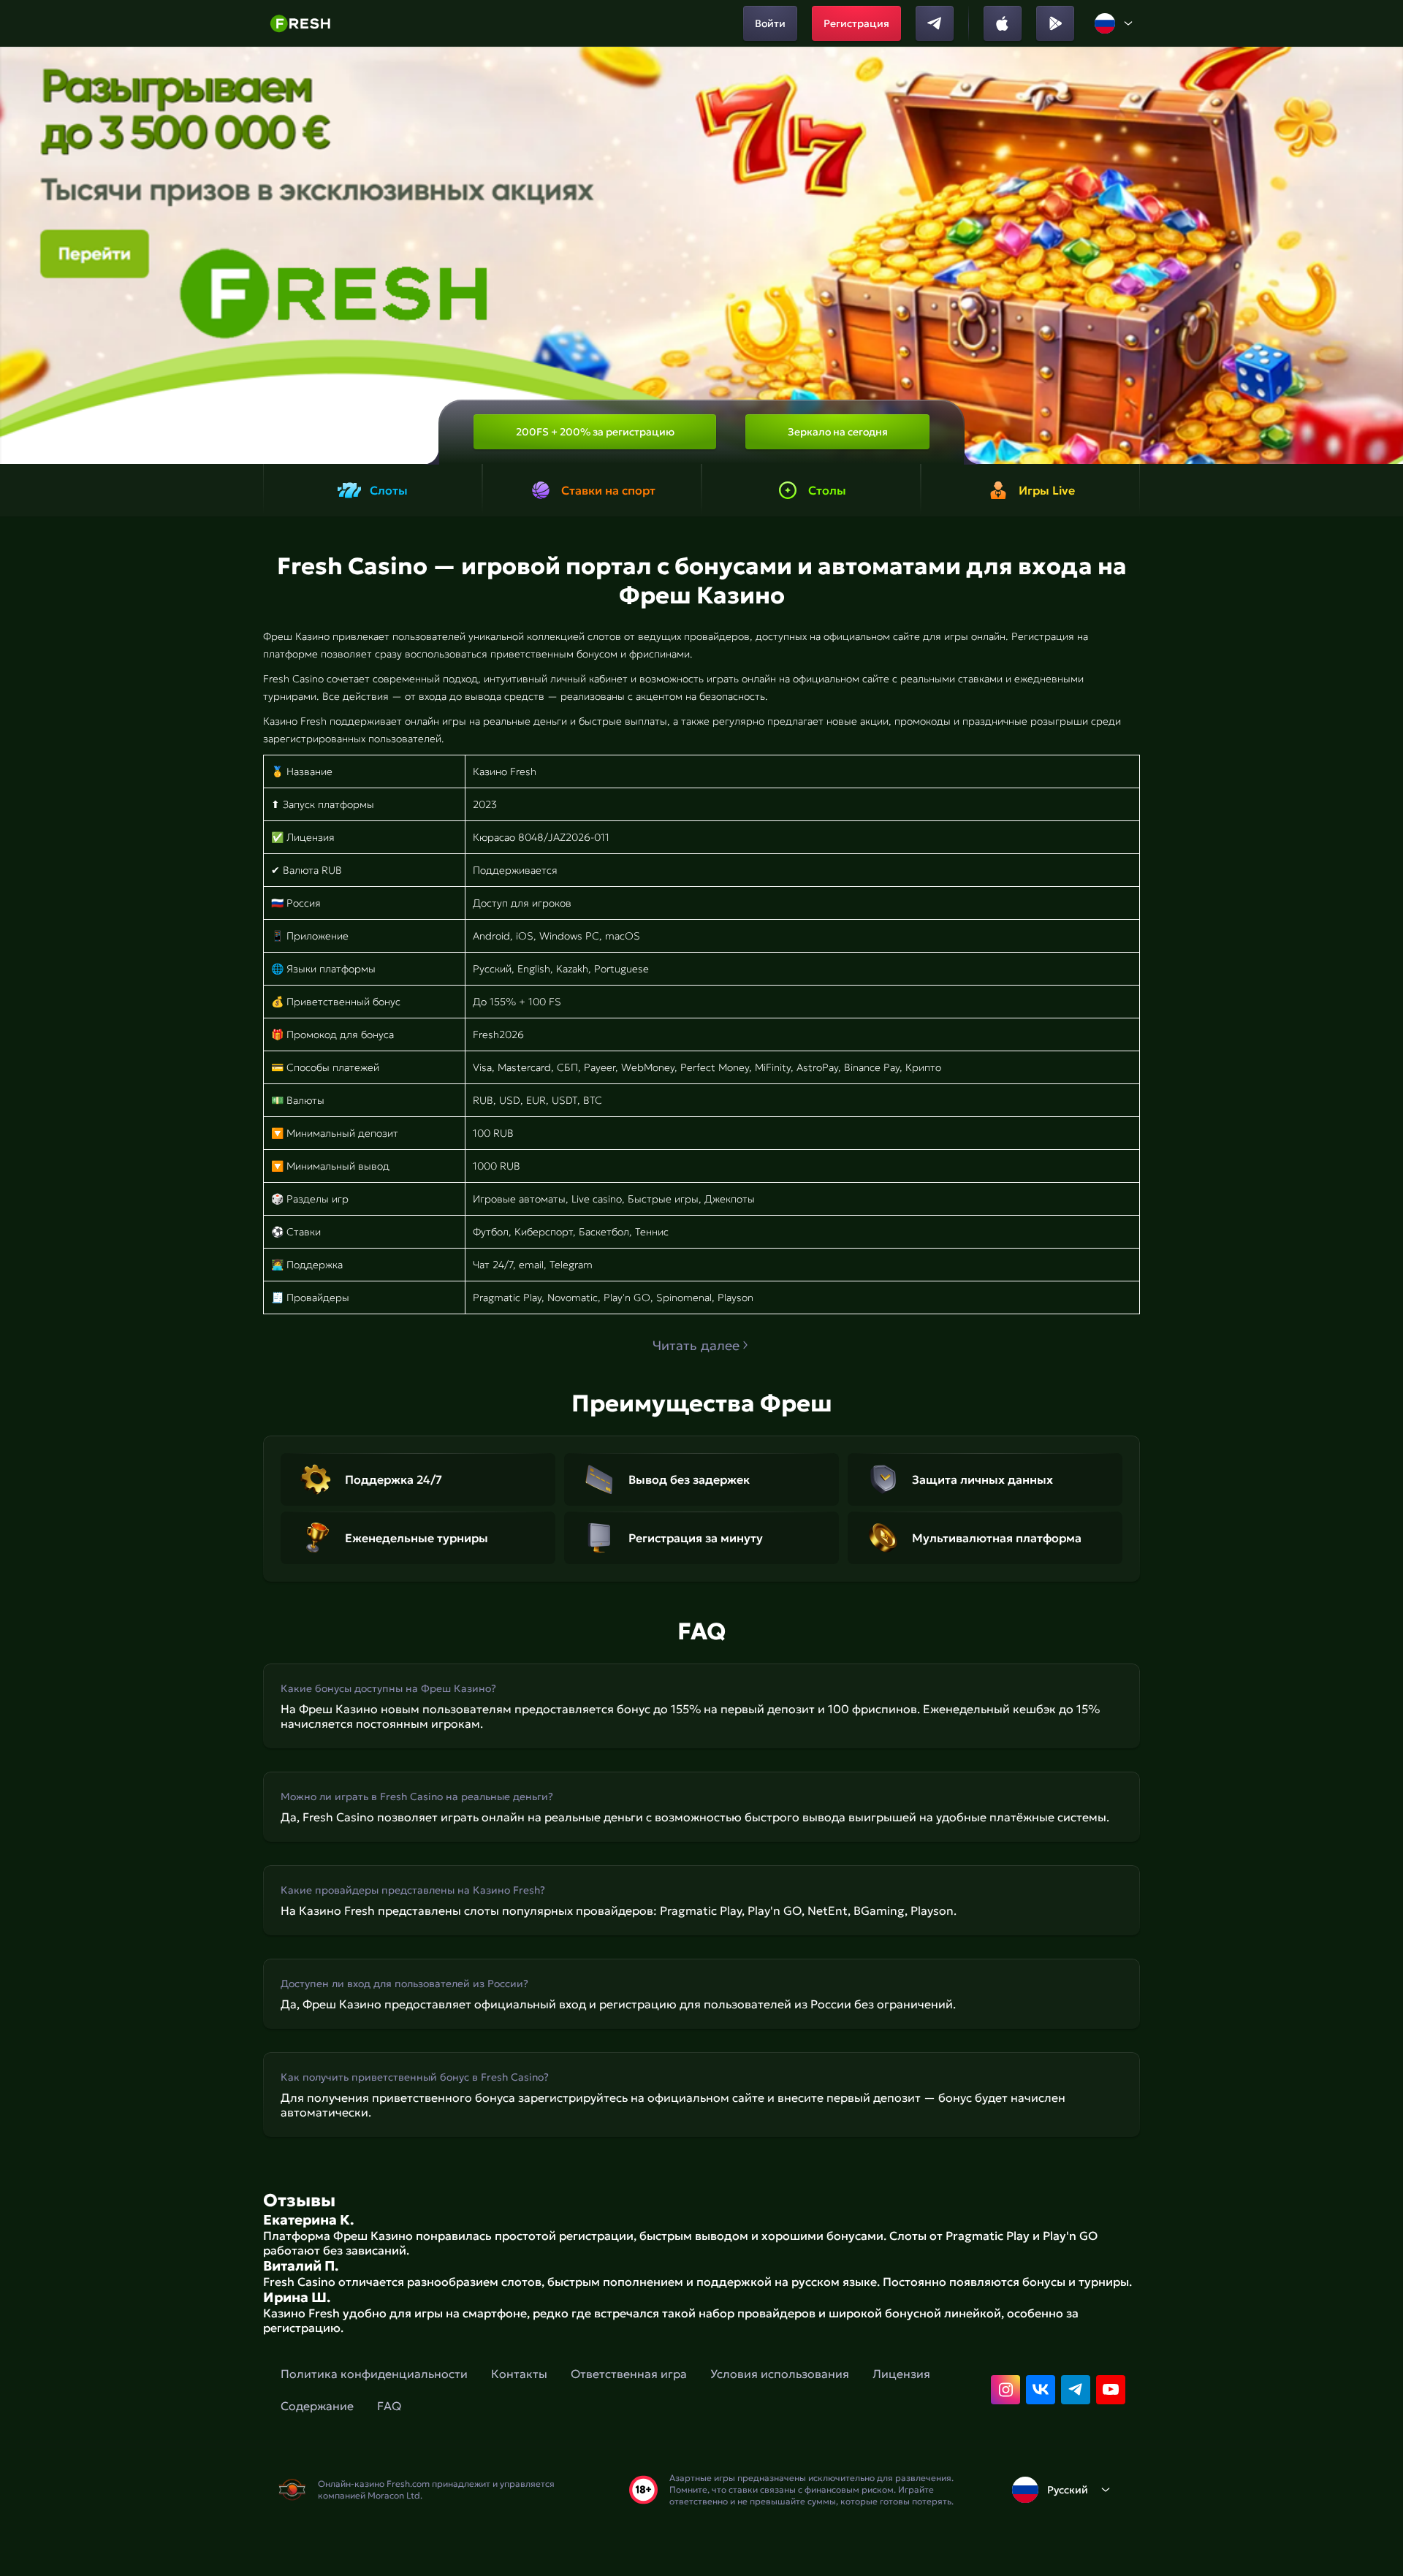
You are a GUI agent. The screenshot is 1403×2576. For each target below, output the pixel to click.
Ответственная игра (629, 2374)
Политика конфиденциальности (374, 2374)
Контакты (519, 2374)
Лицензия (901, 2374)
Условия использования (780, 2374)
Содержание (317, 2406)
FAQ (389, 2406)
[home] (300, 23)
